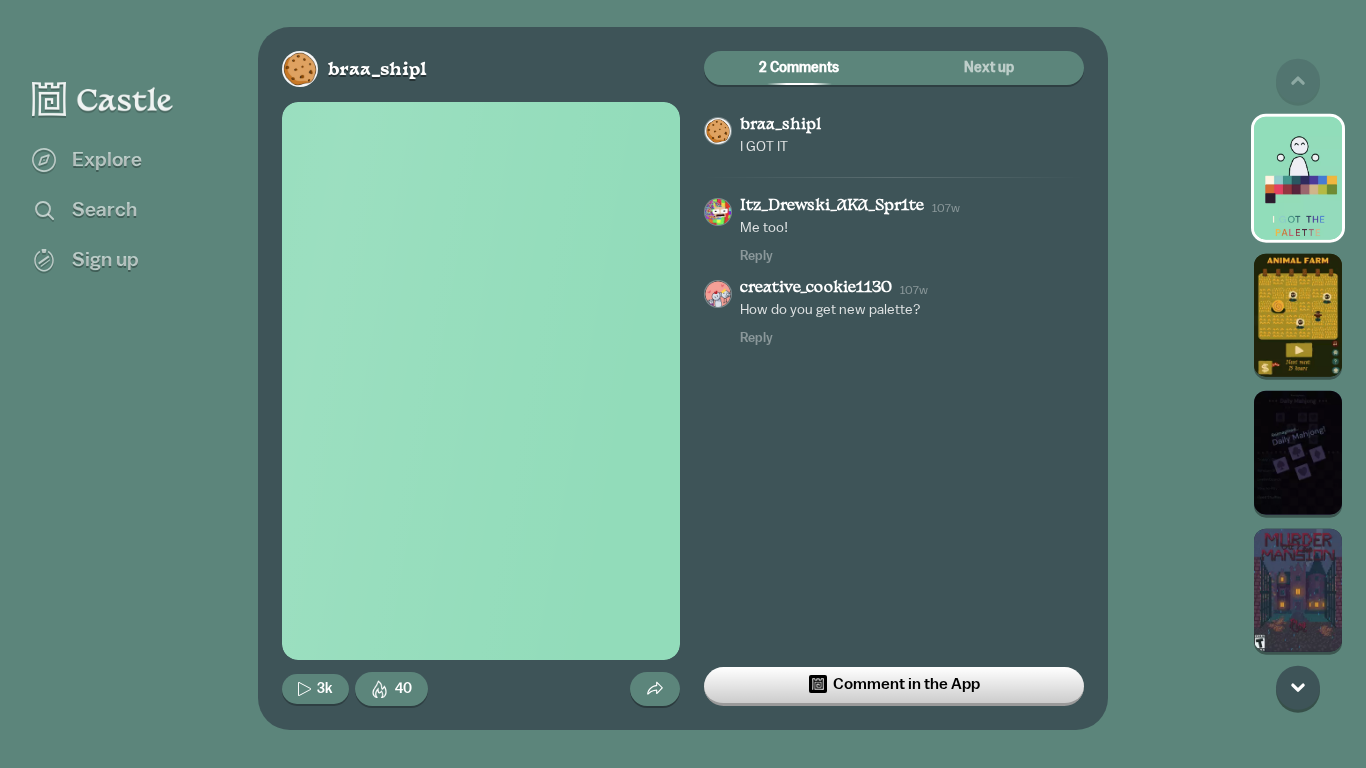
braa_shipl (377, 70)
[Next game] (1298, 687)
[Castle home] (103, 99)
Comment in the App (906, 684)
